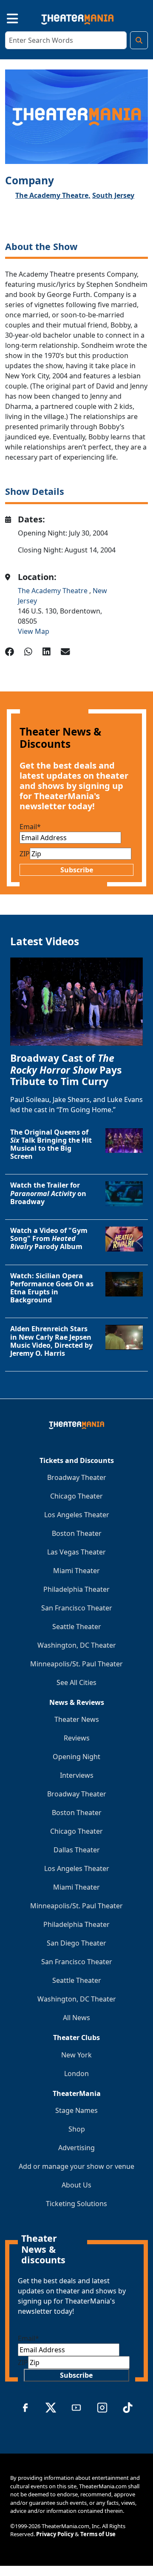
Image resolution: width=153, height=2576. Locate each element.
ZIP (25, 854)
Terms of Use (98, 2534)
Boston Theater (77, 1533)
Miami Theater (76, 1571)
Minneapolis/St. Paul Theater (76, 1664)
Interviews (77, 1775)
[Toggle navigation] (5, 17)
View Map (34, 631)
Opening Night (76, 1757)
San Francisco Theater (77, 1608)
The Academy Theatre (54, 591)
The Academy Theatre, (53, 195)
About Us (76, 2185)
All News (76, 2018)
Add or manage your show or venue (76, 2166)
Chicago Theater (76, 1496)
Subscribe (77, 870)
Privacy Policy (55, 2534)
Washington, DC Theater (77, 1645)
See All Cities (76, 1682)
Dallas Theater (77, 1850)
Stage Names (76, 2110)
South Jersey (113, 195)
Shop (77, 2129)
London (76, 2074)
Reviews (77, 1738)
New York (76, 2055)
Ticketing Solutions (76, 2204)
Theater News (77, 1719)
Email (30, 827)
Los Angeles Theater (77, 1515)
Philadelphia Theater (76, 1589)
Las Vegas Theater (76, 1552)
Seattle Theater (77, 1627)
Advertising (76, 2148)
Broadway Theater (77, 1477)
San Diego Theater (76, 1943)
